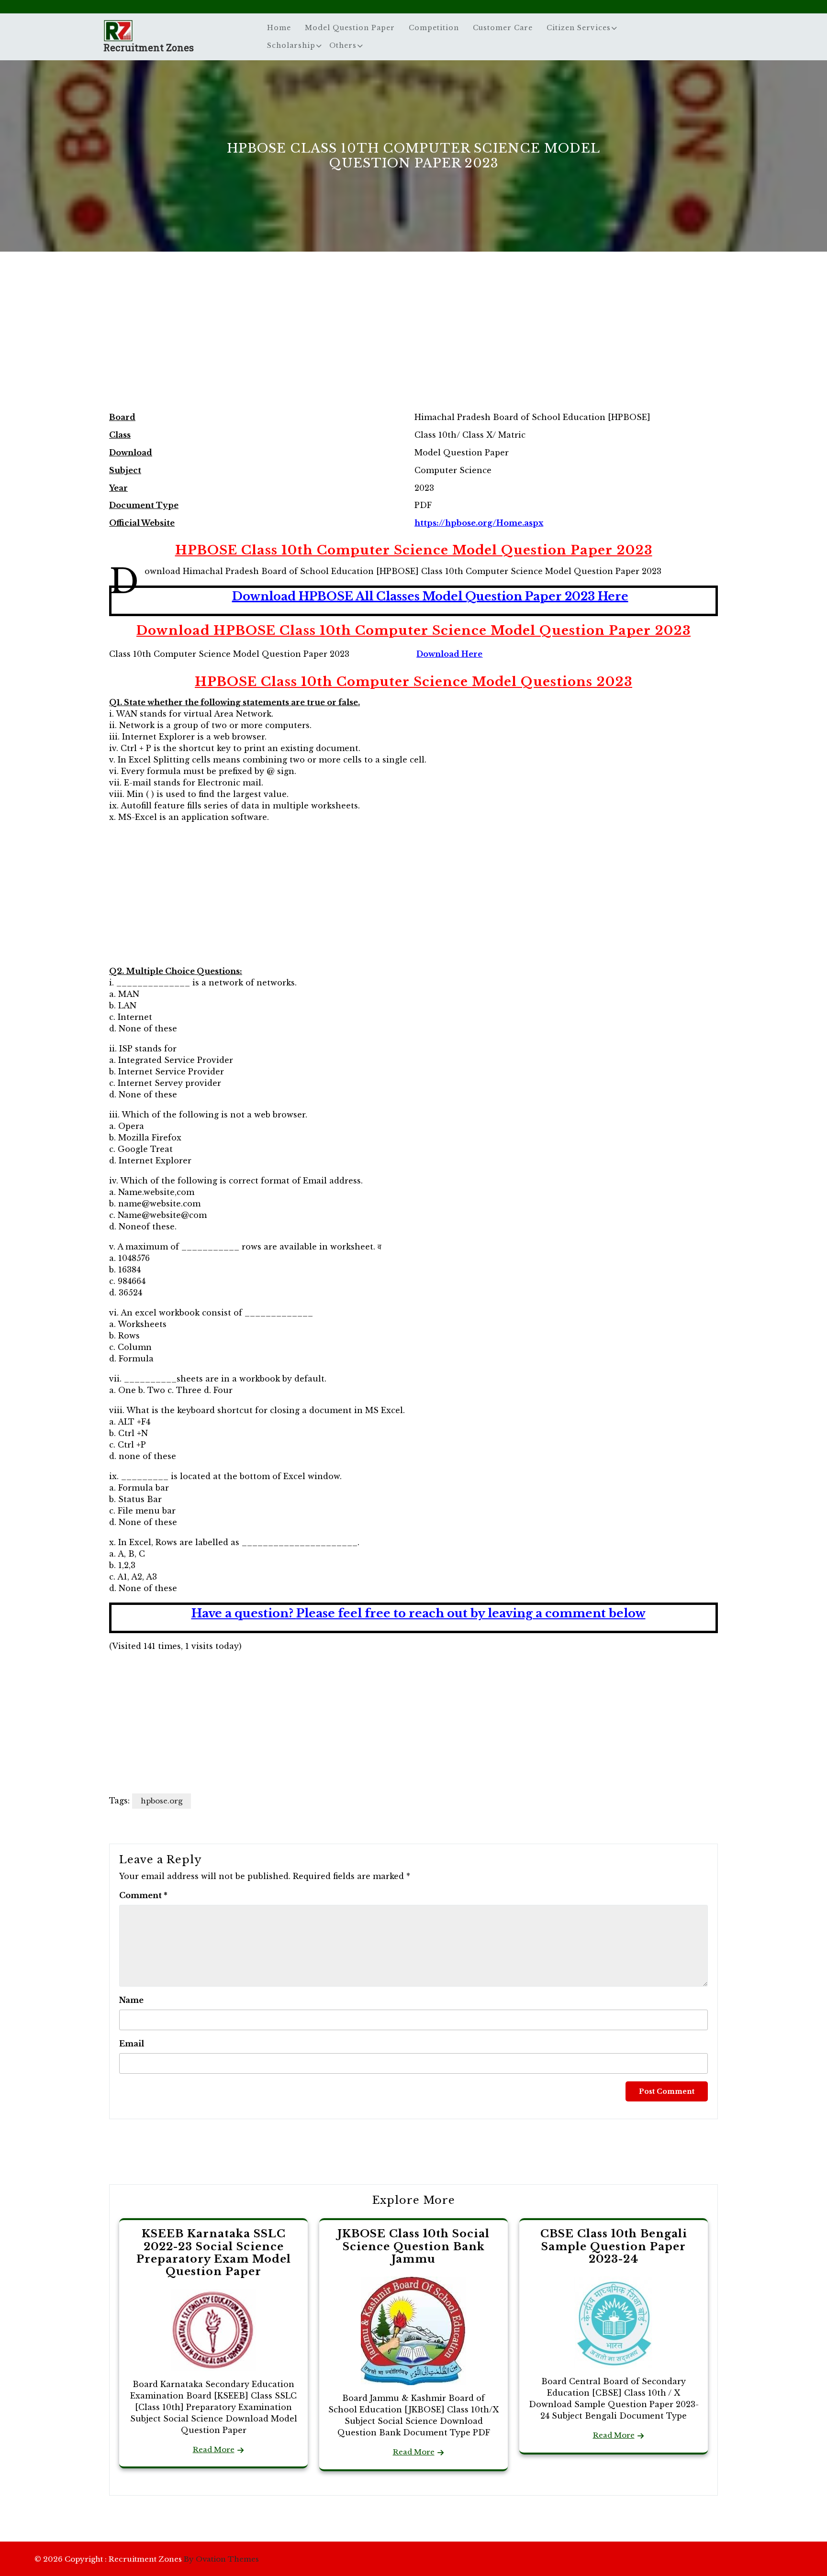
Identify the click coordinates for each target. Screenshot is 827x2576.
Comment (143, 1895)
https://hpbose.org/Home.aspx (479, 523)
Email (132, 2044)
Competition (434, 28)
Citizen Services (579, 28)
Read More (214, 2449)
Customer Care (503, 28)
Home (279, 28)
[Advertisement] (413, 342)
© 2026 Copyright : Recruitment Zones (147, 2559)
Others (343, 45)
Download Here (449, 654)
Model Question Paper (350, 28)
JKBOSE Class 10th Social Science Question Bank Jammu (413, 2246)
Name (131, 2000)
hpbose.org (162, 1801)
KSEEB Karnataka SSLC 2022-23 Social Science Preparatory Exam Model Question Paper (214, 2253)
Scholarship (291, 45)
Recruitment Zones (149, 47)
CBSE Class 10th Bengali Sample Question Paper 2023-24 (614, 2246)
